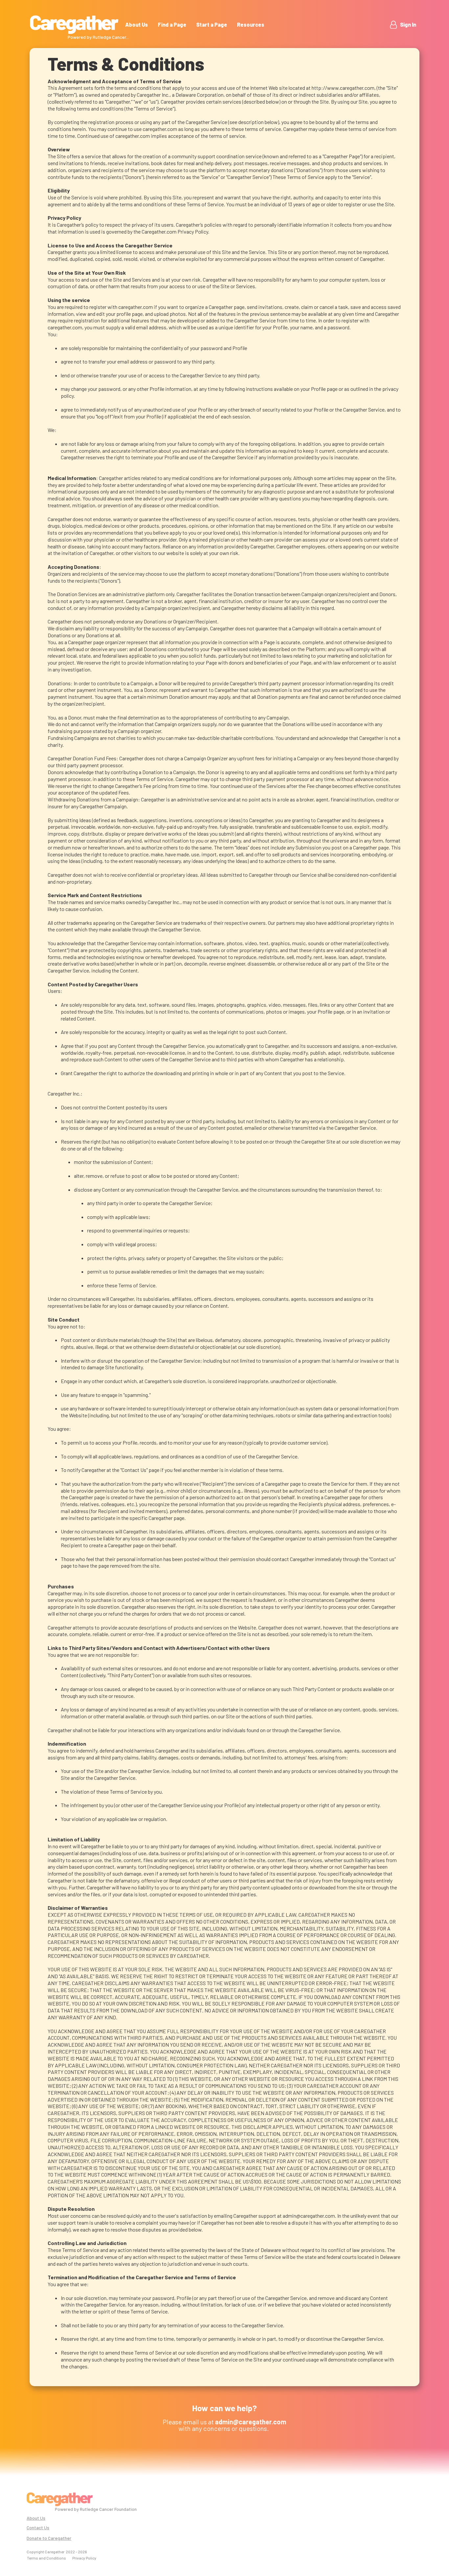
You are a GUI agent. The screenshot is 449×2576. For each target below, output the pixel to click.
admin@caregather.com (309, 2216)
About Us (137, 25)
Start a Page (212, 25)
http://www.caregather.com (343, 88)
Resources (251, 25)
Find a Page (172, 25)
